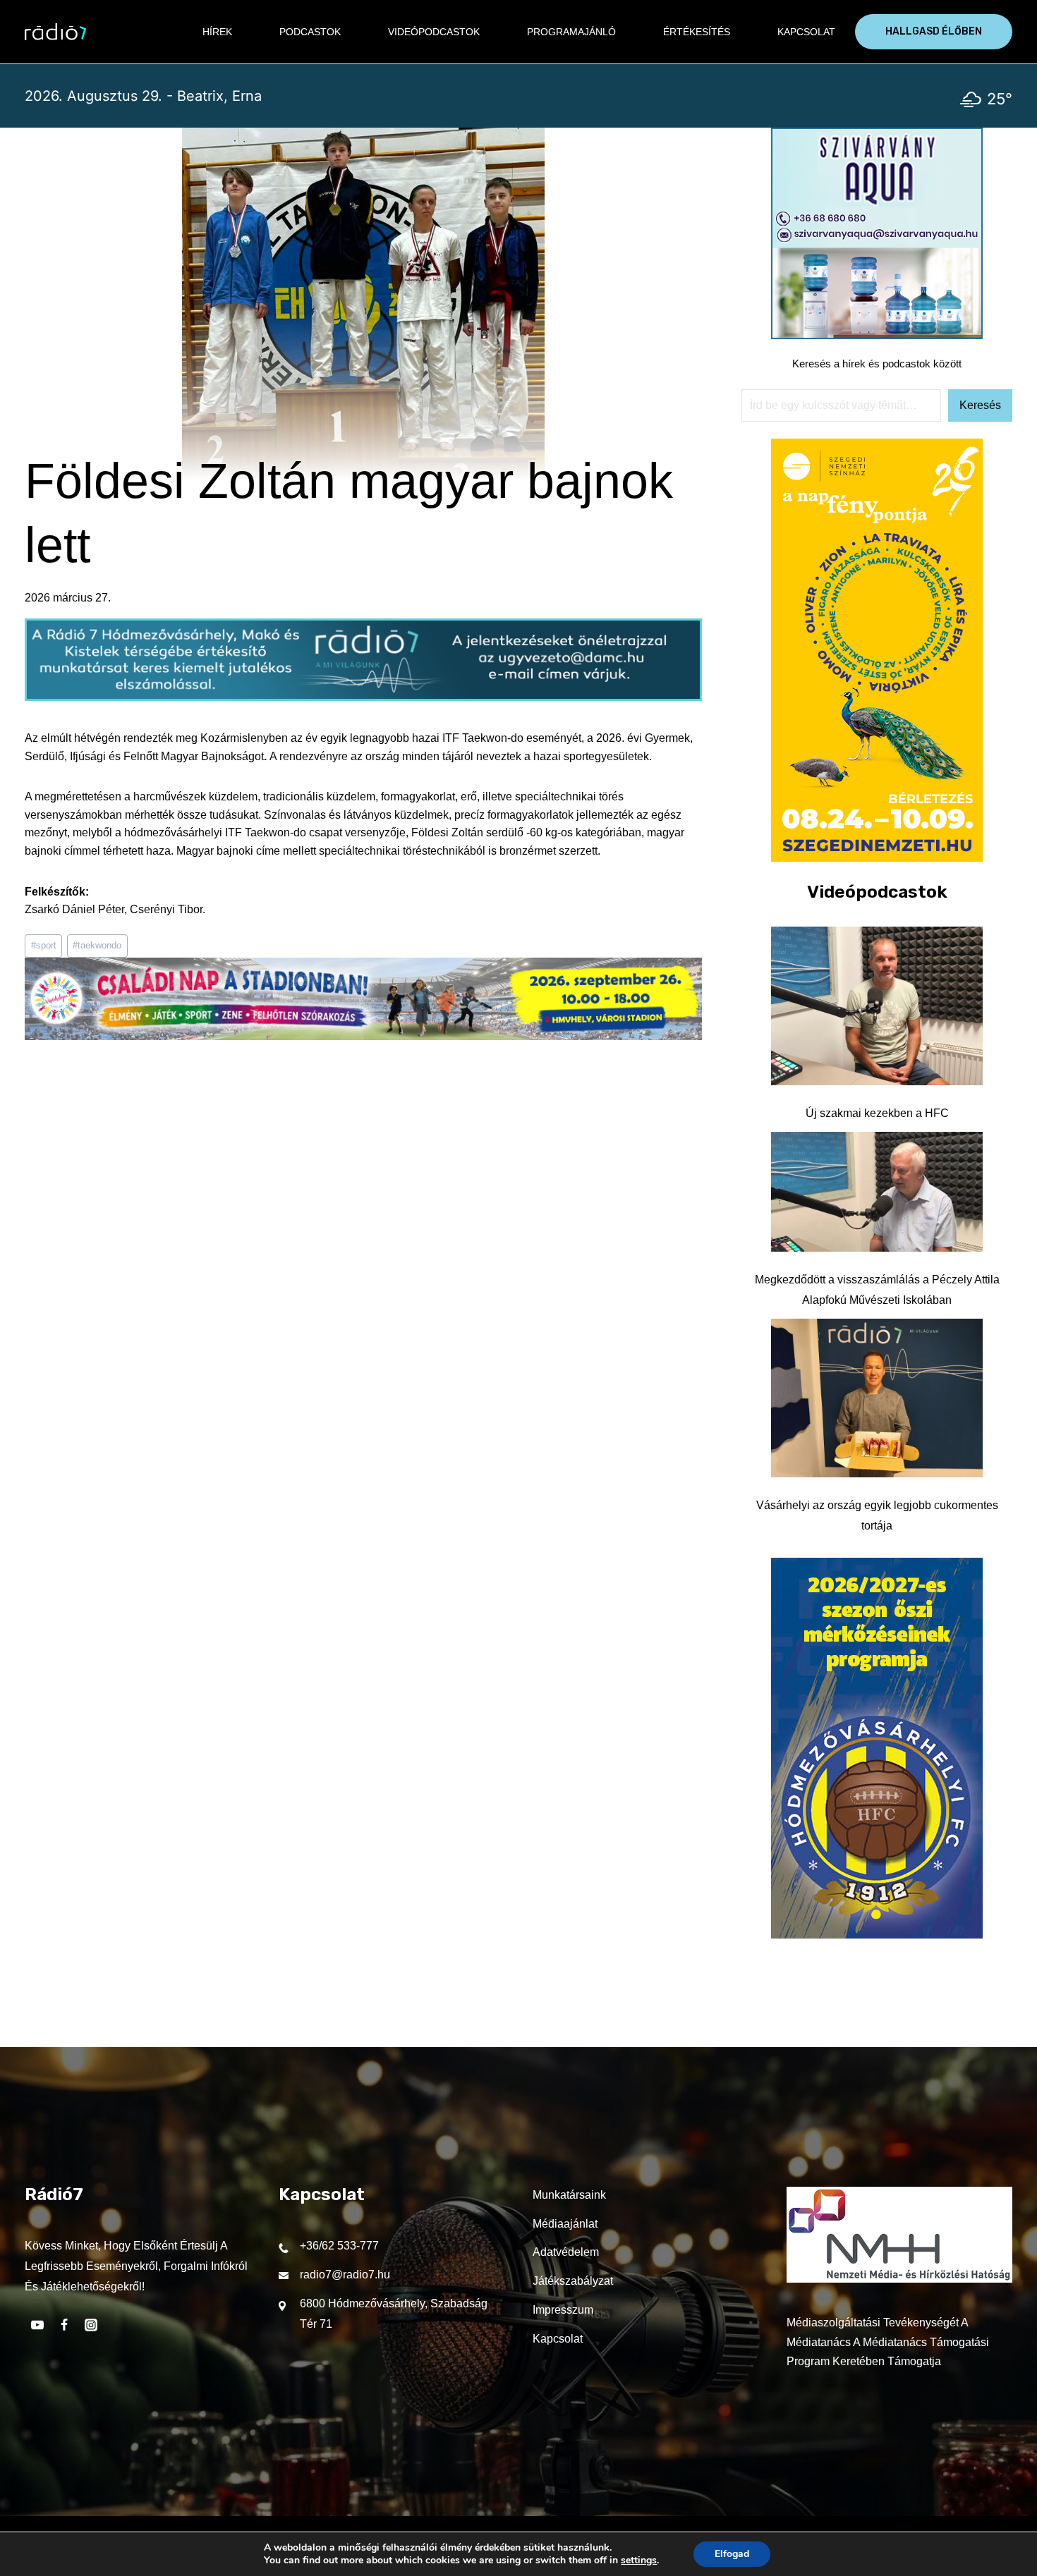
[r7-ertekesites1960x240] (363, 697)
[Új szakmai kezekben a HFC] (877, 1006)
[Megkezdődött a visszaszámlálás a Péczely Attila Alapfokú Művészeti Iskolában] (877, 1192)
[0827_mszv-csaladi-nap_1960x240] (363, 1036)
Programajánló (571, 32)
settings (639, 2560)
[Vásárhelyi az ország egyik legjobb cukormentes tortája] (877, 1398)
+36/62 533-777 (339, 2246)
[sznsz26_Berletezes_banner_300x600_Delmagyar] (877, 858)
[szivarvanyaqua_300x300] (877, 335)
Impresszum (563, 2310)
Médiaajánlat (565, 2224)
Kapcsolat (806, 32)
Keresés (980, 405)
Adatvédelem (566, 2252)
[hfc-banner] (877, 1935)
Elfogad (732, 2554)
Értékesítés (697, 32)
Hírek (217, 32)
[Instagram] (91, 2325)
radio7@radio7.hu (345, 2275)
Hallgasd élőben (934, 31)
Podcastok (310, 32)
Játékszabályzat (573, 2281)
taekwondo (97, 945)
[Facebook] (64, 2325)
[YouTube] (37, 2325)
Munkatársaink (569, 2195)
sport (44, 945)
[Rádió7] (55, 32)
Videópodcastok (434, 32)
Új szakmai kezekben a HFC (877, 1113)
